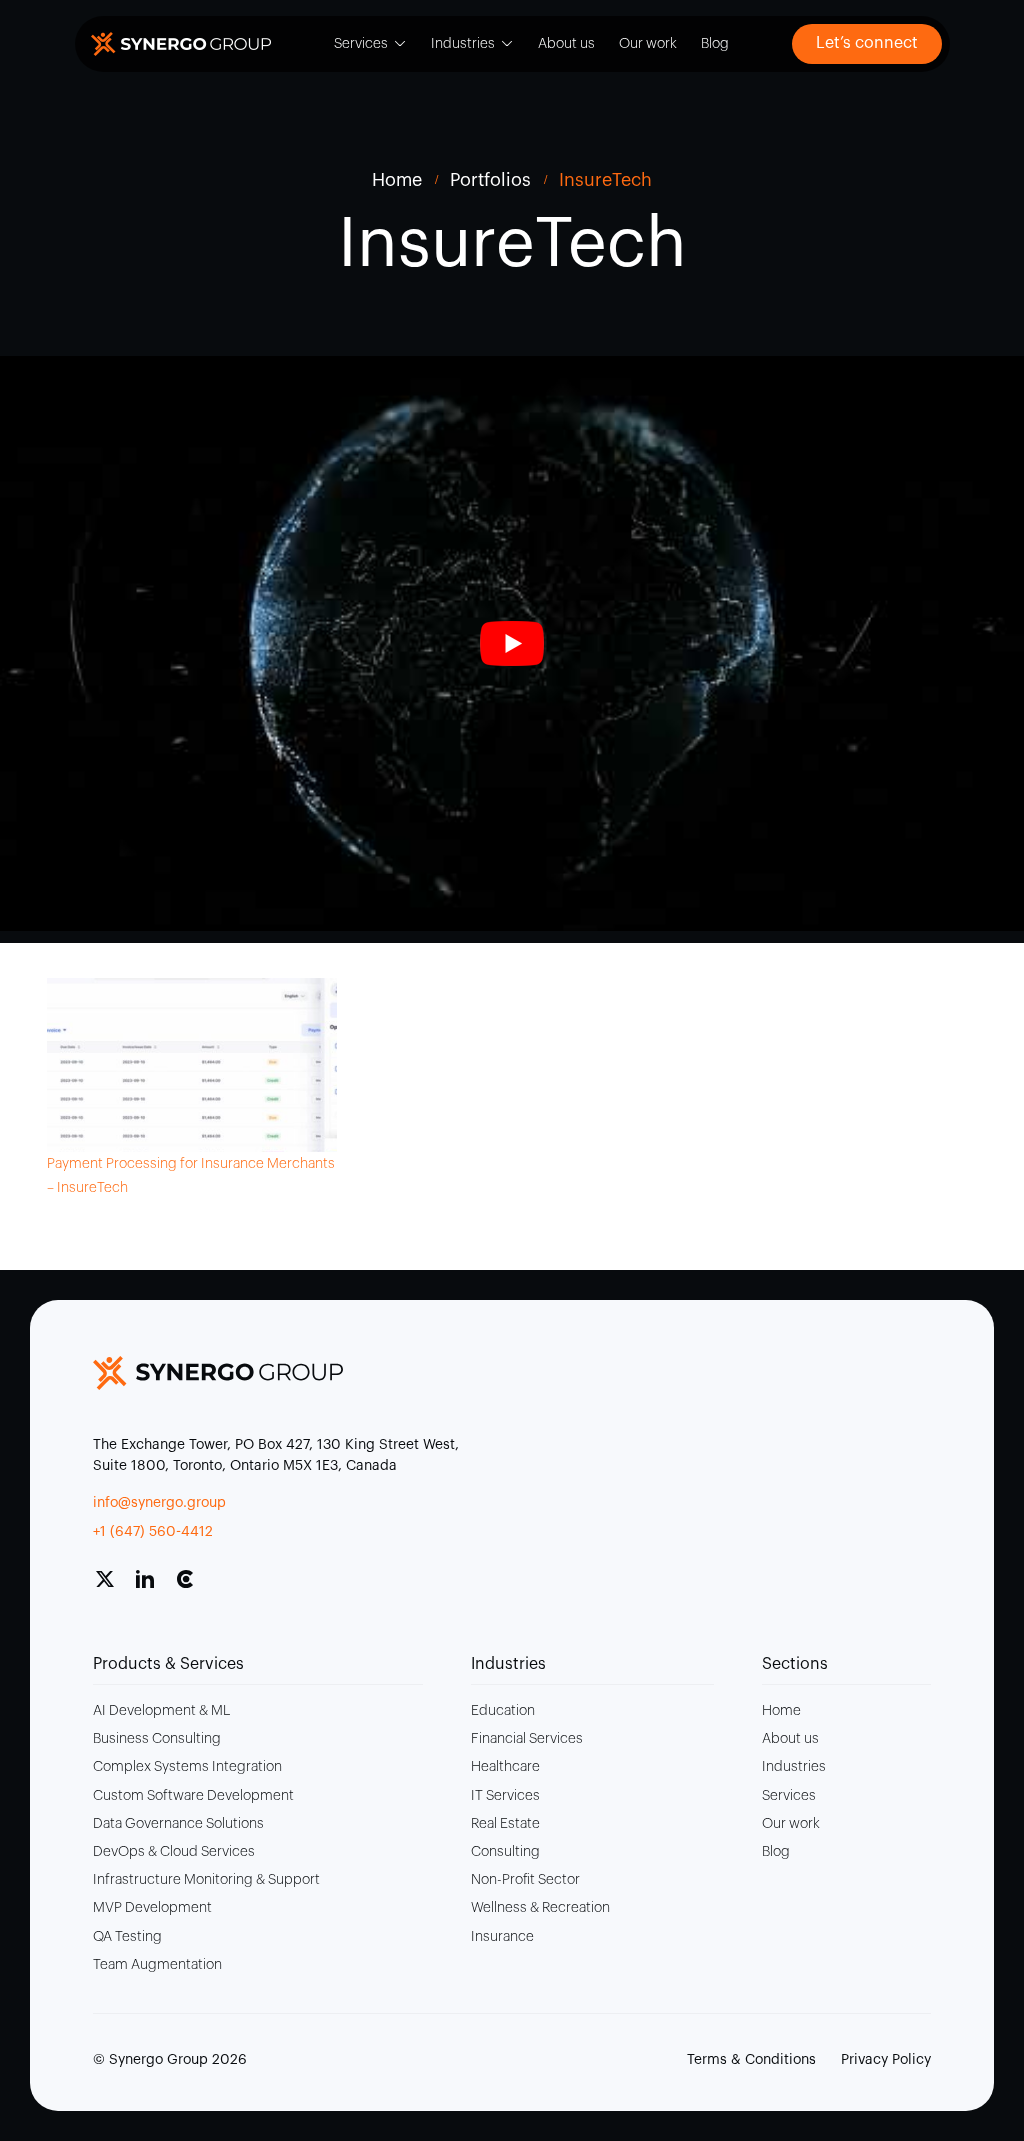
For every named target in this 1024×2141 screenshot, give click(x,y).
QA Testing (127, 1937)
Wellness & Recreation (540, 1908)
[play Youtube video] (512, 644)
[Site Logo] (181, 44)
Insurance (502, 1937)
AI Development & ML (161, 1711)
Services (361, 44)
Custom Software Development (193, 1796)
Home (781, 1711)
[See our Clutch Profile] (193, 1586)
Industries (463, 44)
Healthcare (505, 1767)
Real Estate (505, 1824)
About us (566, 44)
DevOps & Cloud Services (174, 1852)
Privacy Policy (886, 2060)
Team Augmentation (157, 1965)
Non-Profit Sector (525, 1880)
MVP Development (152, 1908)
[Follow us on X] (113, 1586)
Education (503, 1711)
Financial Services (527, 1739)
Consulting (505, 1852)
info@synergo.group (159, 1503)
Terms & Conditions (751, 2060)
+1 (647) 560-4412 (153, 1532)
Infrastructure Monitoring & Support (206, 1880)
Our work (648, 44)
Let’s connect (867, 43)
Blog (715, 44)
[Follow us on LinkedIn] (153, 1586)
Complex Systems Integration (187, 1767)
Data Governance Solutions (178, 1824)
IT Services (505, 1796)
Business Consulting (157, 1739)
